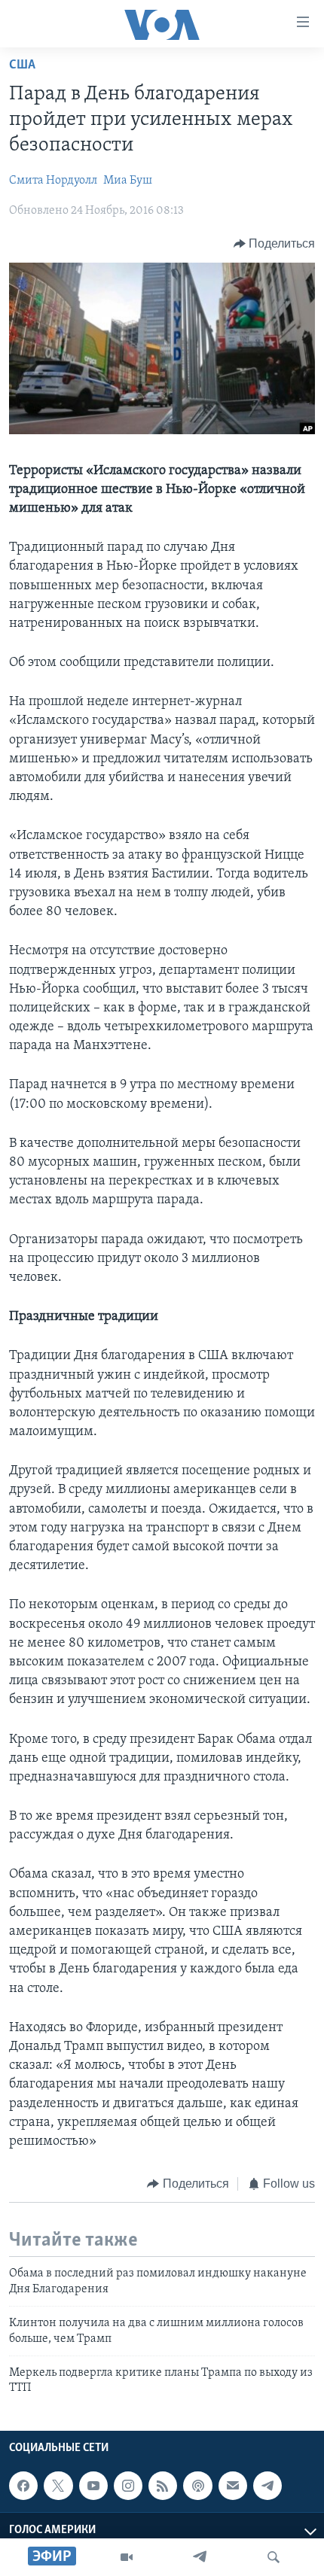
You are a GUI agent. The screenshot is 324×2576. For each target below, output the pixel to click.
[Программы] (127, 2557)
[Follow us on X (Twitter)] (58, 2486)
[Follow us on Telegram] (267, 2486)
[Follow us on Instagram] (128, 2486)
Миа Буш (128, 181)
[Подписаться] (233, 2486)
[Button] (275, 244)
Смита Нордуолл (53, 181)
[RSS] (163, 2486)
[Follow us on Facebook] (23, 2486)
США (22, 65)
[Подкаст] (197, 2486)
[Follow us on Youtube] (93, 2486)
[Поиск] (274, 2557)
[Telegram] (200, 2557)
